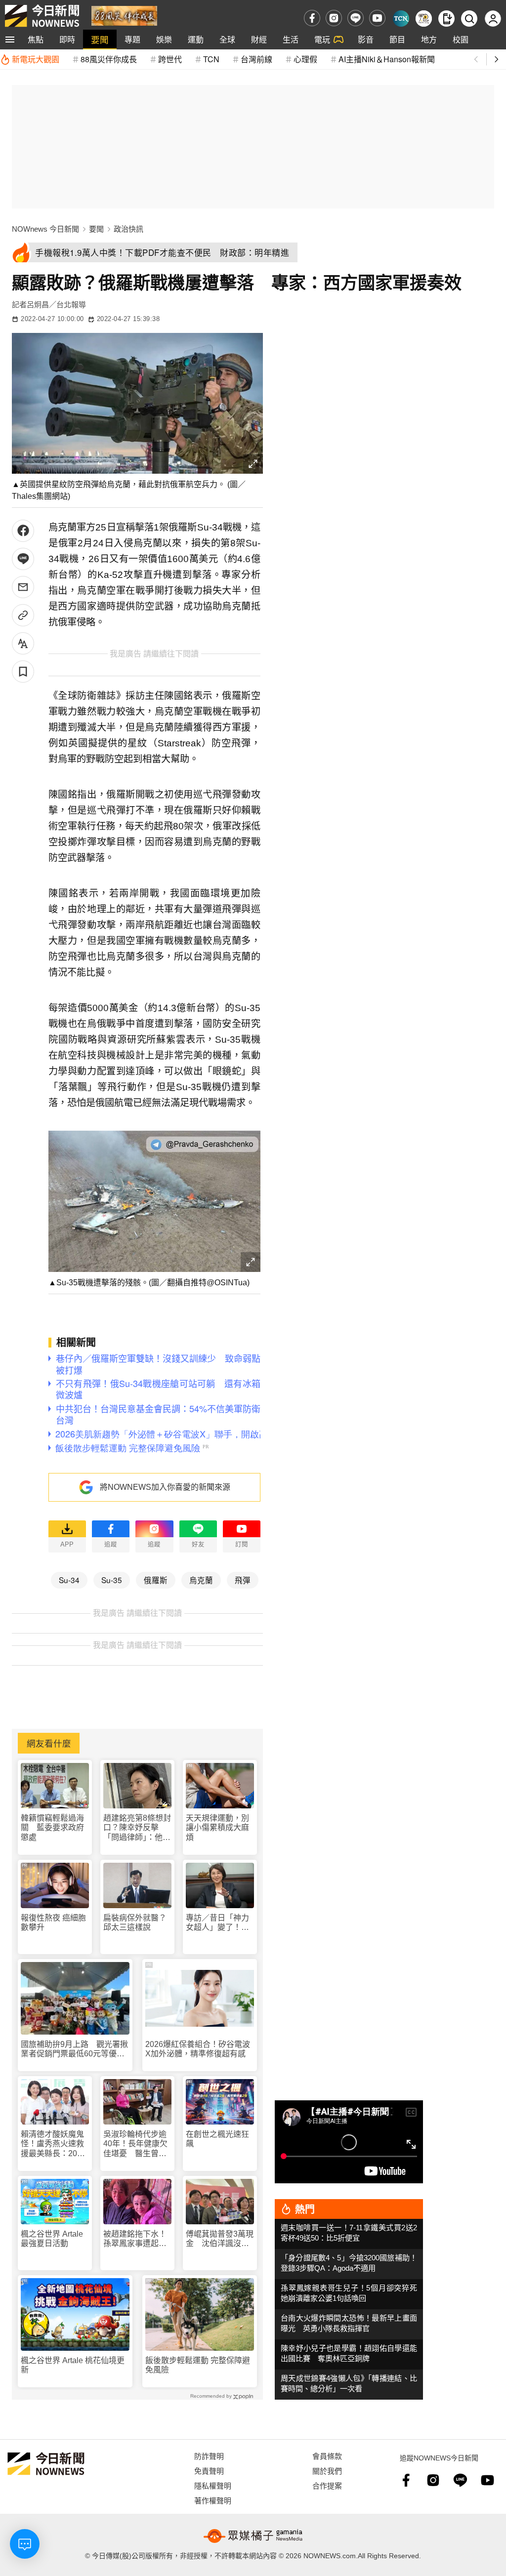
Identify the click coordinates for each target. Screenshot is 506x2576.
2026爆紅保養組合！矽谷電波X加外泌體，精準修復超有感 (198, 2049)
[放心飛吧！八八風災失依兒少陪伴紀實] (124, 15)
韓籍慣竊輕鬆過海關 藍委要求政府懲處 (52, 1827)
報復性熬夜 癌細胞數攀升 (53, 1922)
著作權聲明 (213, 2500)
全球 (227, 39)
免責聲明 (209, 2471)
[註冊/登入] (493, 19)
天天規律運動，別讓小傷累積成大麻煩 (217, 1827)
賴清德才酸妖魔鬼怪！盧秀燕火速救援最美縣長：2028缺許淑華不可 (53, 2144)
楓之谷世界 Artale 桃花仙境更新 (73, 2365)
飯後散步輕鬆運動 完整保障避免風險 (198, 2365)
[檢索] (469, 19)
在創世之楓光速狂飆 (217, 2139)
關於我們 (327, 2471)
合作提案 (327, 2485)
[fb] (312, 18)
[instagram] (334, 18)
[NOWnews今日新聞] (42, 16)
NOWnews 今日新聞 (45, 229)
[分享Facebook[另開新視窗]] (23, 531)
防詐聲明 (209, 2456)
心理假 (305, 59)
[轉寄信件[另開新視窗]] (23, 587)
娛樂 (164, 39)
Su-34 (69, 1580)
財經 (259, 39)
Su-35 (112, 1580)
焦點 (36, 39)
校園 (461, 39)
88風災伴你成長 (109, 59)
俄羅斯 (156, 1580)
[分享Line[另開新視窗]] (23, 559)
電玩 (322, 39)
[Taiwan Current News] (401, 19)
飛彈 (243, 1580)
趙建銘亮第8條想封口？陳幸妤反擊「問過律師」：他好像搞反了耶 (137, 1828)
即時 (67, 39)
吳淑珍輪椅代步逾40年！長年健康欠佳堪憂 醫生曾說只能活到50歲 (135, 2144)
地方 (429, 39)
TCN (211, 59)
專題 (132, 39)
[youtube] (377, 18)
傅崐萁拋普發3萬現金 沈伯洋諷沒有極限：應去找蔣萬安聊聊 (220, 2239)
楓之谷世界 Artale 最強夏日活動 (52, 2239)
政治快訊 (128, 229)
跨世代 (170, 59)
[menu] (10, 40)
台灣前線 (256, 59)
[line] (356, 18)
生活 (291, 39)
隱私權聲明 (213, 2485)
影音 (366, 39)
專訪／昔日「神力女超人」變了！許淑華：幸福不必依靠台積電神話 (217, 1923)
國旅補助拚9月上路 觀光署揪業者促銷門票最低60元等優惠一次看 (74, 2049)
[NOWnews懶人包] (424, 19)
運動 (196, 39)
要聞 (100, 39)
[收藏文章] (23, 672)
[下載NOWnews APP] (446, 19)
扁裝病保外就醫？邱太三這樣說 (135, 1922)
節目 (397, 39)
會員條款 (327, 2456)
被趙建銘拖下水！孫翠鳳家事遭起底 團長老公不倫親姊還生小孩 (137, 2239)
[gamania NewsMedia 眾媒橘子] (253, 2536)
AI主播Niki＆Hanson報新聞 (387, 59)
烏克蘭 (201, 1580)
